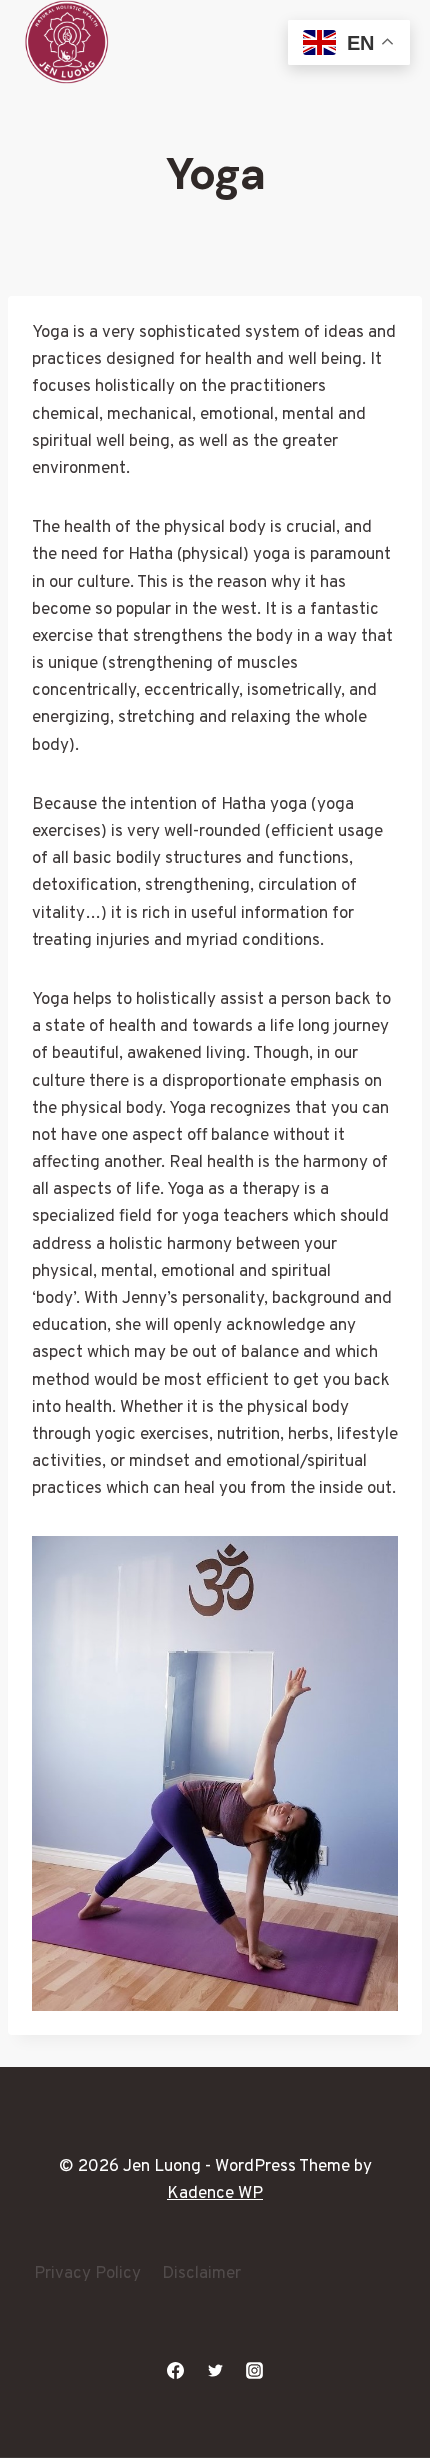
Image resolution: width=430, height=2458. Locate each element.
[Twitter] (215, 2370)
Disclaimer (201, 2274)
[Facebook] (176, 2370)
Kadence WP (215, 2194)
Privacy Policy (87, 2274)
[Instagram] (254, 2370)
